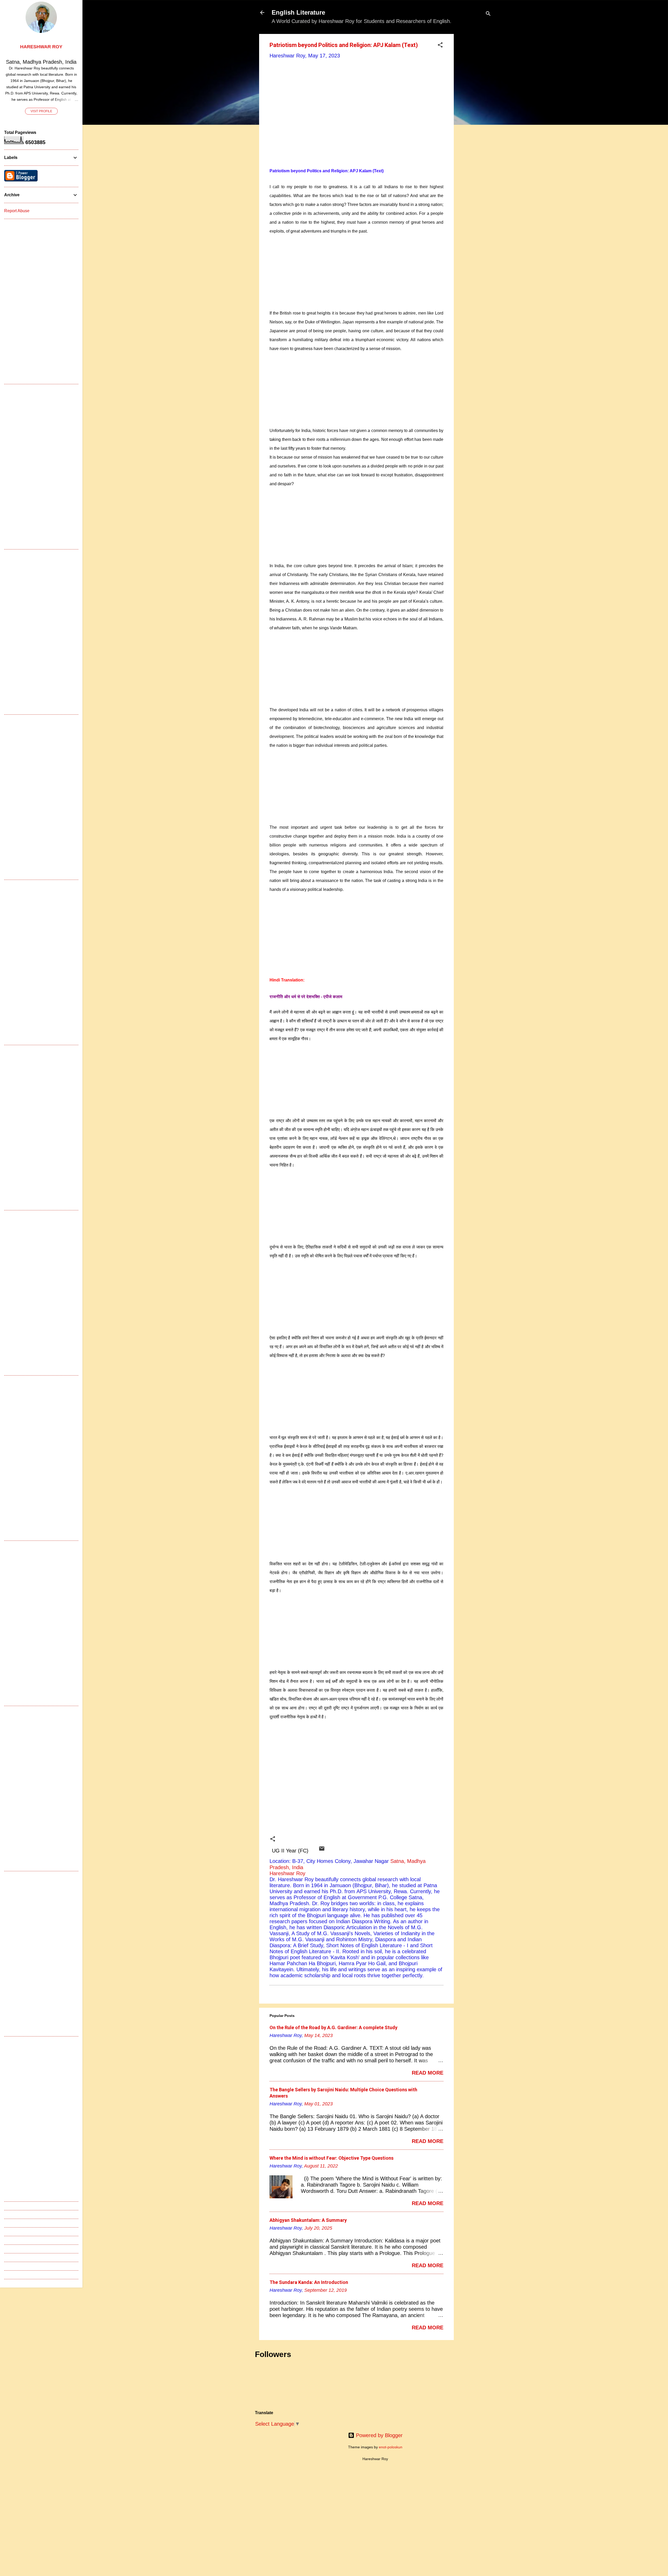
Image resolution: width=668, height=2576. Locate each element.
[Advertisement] (475, 112)
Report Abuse (17, 211)
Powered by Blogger (378, 2435)
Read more (428, 2073)
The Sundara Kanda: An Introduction (309, 2282)
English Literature (298, 12)
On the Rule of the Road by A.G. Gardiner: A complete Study (333, 2027)
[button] (440, 46)
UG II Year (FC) (290, 1851)
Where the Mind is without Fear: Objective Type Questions (332, 2158)
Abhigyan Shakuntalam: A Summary (308, 2220)
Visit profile (41, 111)
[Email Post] (322, 1850)
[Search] (488, 14)
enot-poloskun (391, 2447)
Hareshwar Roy (41, 47)
